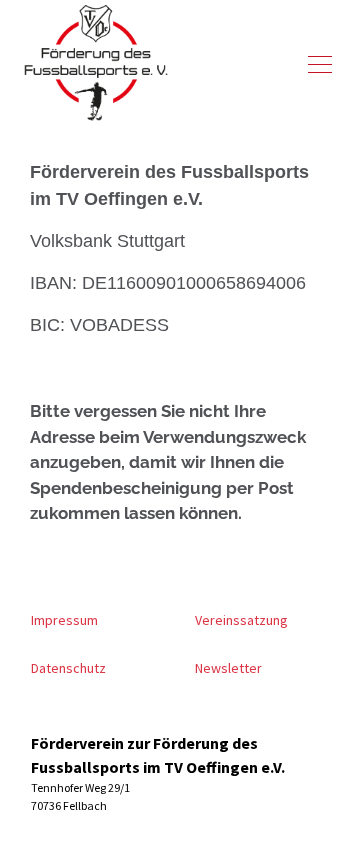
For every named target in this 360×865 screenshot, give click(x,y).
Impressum (64, 620)
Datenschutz (68, 668)
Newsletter (228, 668)
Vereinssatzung (241, 620)
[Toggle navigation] (320, 64)
